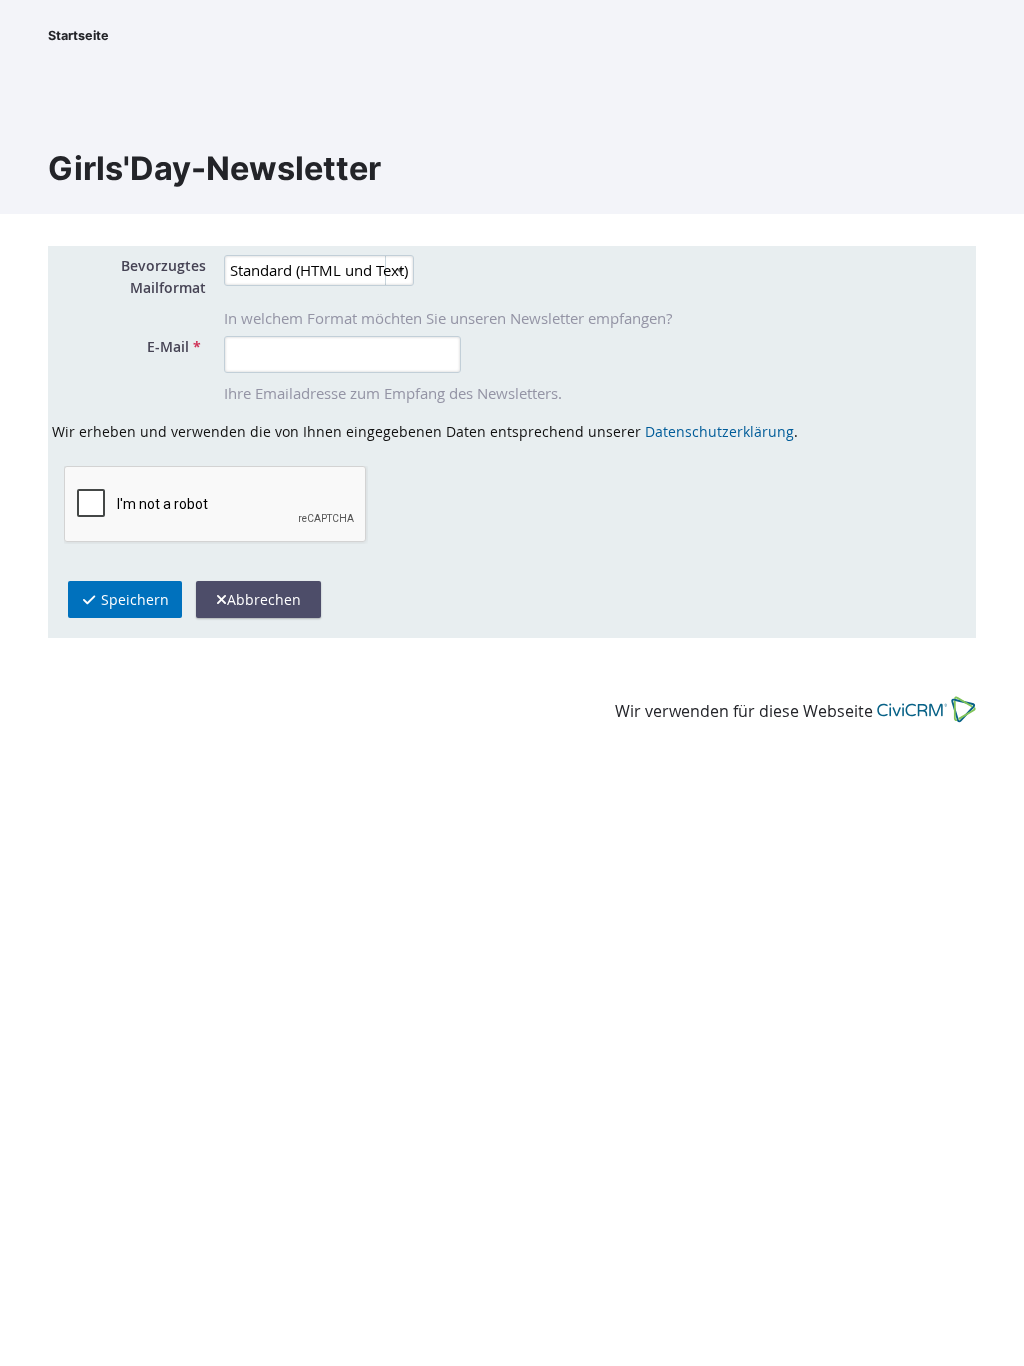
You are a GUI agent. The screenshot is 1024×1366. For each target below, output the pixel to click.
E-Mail (174, 346)
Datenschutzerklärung (719, 431)
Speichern (133, 599)
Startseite (78, 35)
